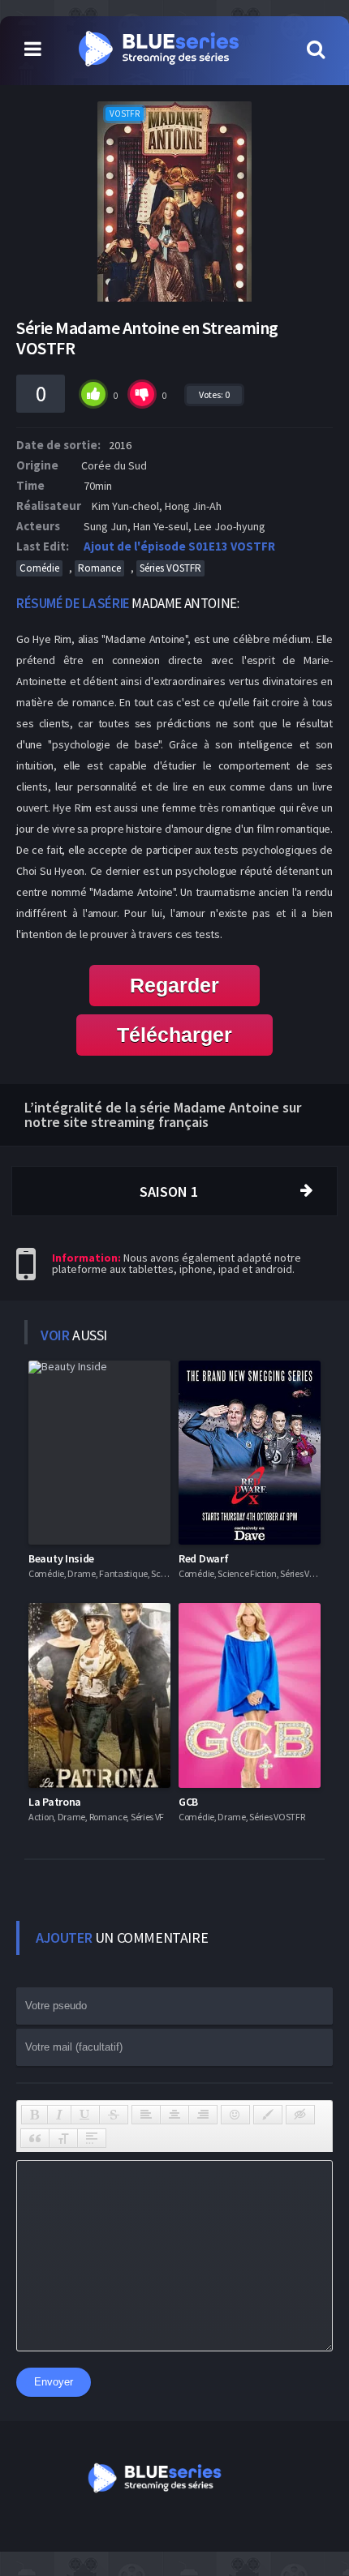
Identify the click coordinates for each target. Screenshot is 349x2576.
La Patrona (55, 1802)
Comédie (39, 568)
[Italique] (59, 2115)
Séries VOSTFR (170, 568)
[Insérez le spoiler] (92, 2138)
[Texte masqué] (300, 2115)
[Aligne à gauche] (146, 2115)
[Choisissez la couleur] (268, 2115)
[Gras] (34, 2115)
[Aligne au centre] (174, 2115)
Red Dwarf (203, 1558)
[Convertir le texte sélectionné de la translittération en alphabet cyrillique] (63, 2138)
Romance (99, 568)
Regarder (174, 985)
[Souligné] (85, 2115)
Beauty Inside (61, 1558)
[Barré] (114, 2115)
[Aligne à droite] (203, 2115)
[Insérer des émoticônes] (235, 2115)
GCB (188, 1802)
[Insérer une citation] (35, 2138)
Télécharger (174, 1035)
